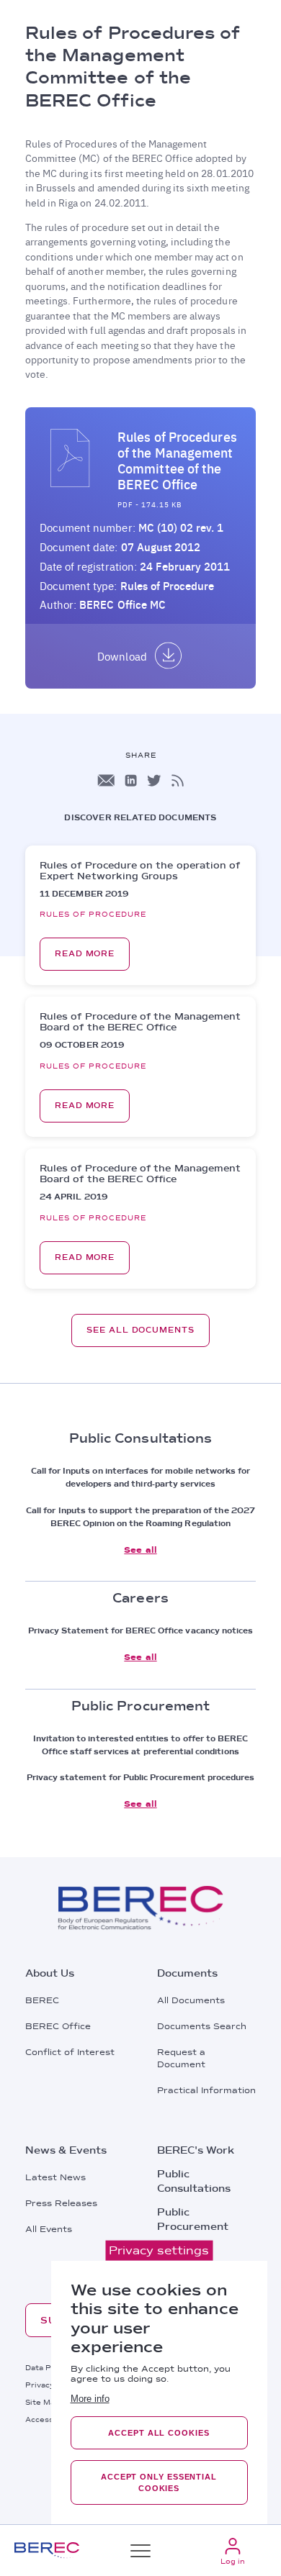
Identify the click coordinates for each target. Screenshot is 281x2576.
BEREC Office (58, 2026)
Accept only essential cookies (159, 2482)
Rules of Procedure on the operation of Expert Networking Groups (140, 871)
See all (140, 1550)
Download (122, 656)
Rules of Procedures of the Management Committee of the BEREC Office (177, 461)
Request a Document (181, 2058)
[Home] (47, 2550)
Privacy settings (159, 2250)
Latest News (55, 2177)
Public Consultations (194, 2181)
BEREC (42, 2000)
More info (90, 2399)
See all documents (140, 1330)
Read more (85, 954)
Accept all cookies (159, 2433)
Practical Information (206, 2090)
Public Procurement (193, 2219)
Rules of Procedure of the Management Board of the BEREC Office (140, 1022)
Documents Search (202, 2026)
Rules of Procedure (168, 586)
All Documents (191, 2000)
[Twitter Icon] (154, 780)
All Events (49, 2229)
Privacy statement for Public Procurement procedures (141, 1777)
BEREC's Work (196, 2150)
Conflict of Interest (70, 2052)
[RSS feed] (178, 780)
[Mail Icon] (106, 780)
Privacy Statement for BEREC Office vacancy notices (141, 1631)
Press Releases (61, 2203)
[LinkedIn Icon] (131, 780)
